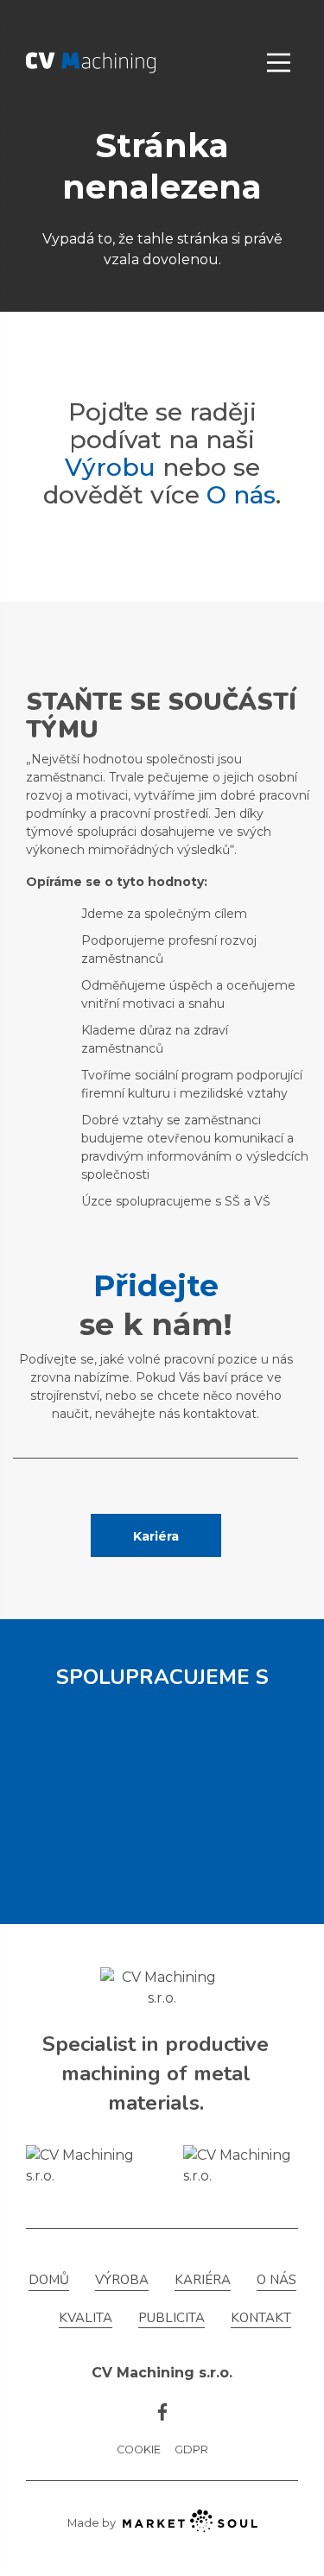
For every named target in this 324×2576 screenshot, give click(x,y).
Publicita (172, 2318)
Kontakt (261, 2318)
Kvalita (86, 2318)
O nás (241, 495)
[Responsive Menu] (279, 63)
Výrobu (110, 467)
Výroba (122, 2280)
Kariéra (156, 1536)
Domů (49, 2280)
